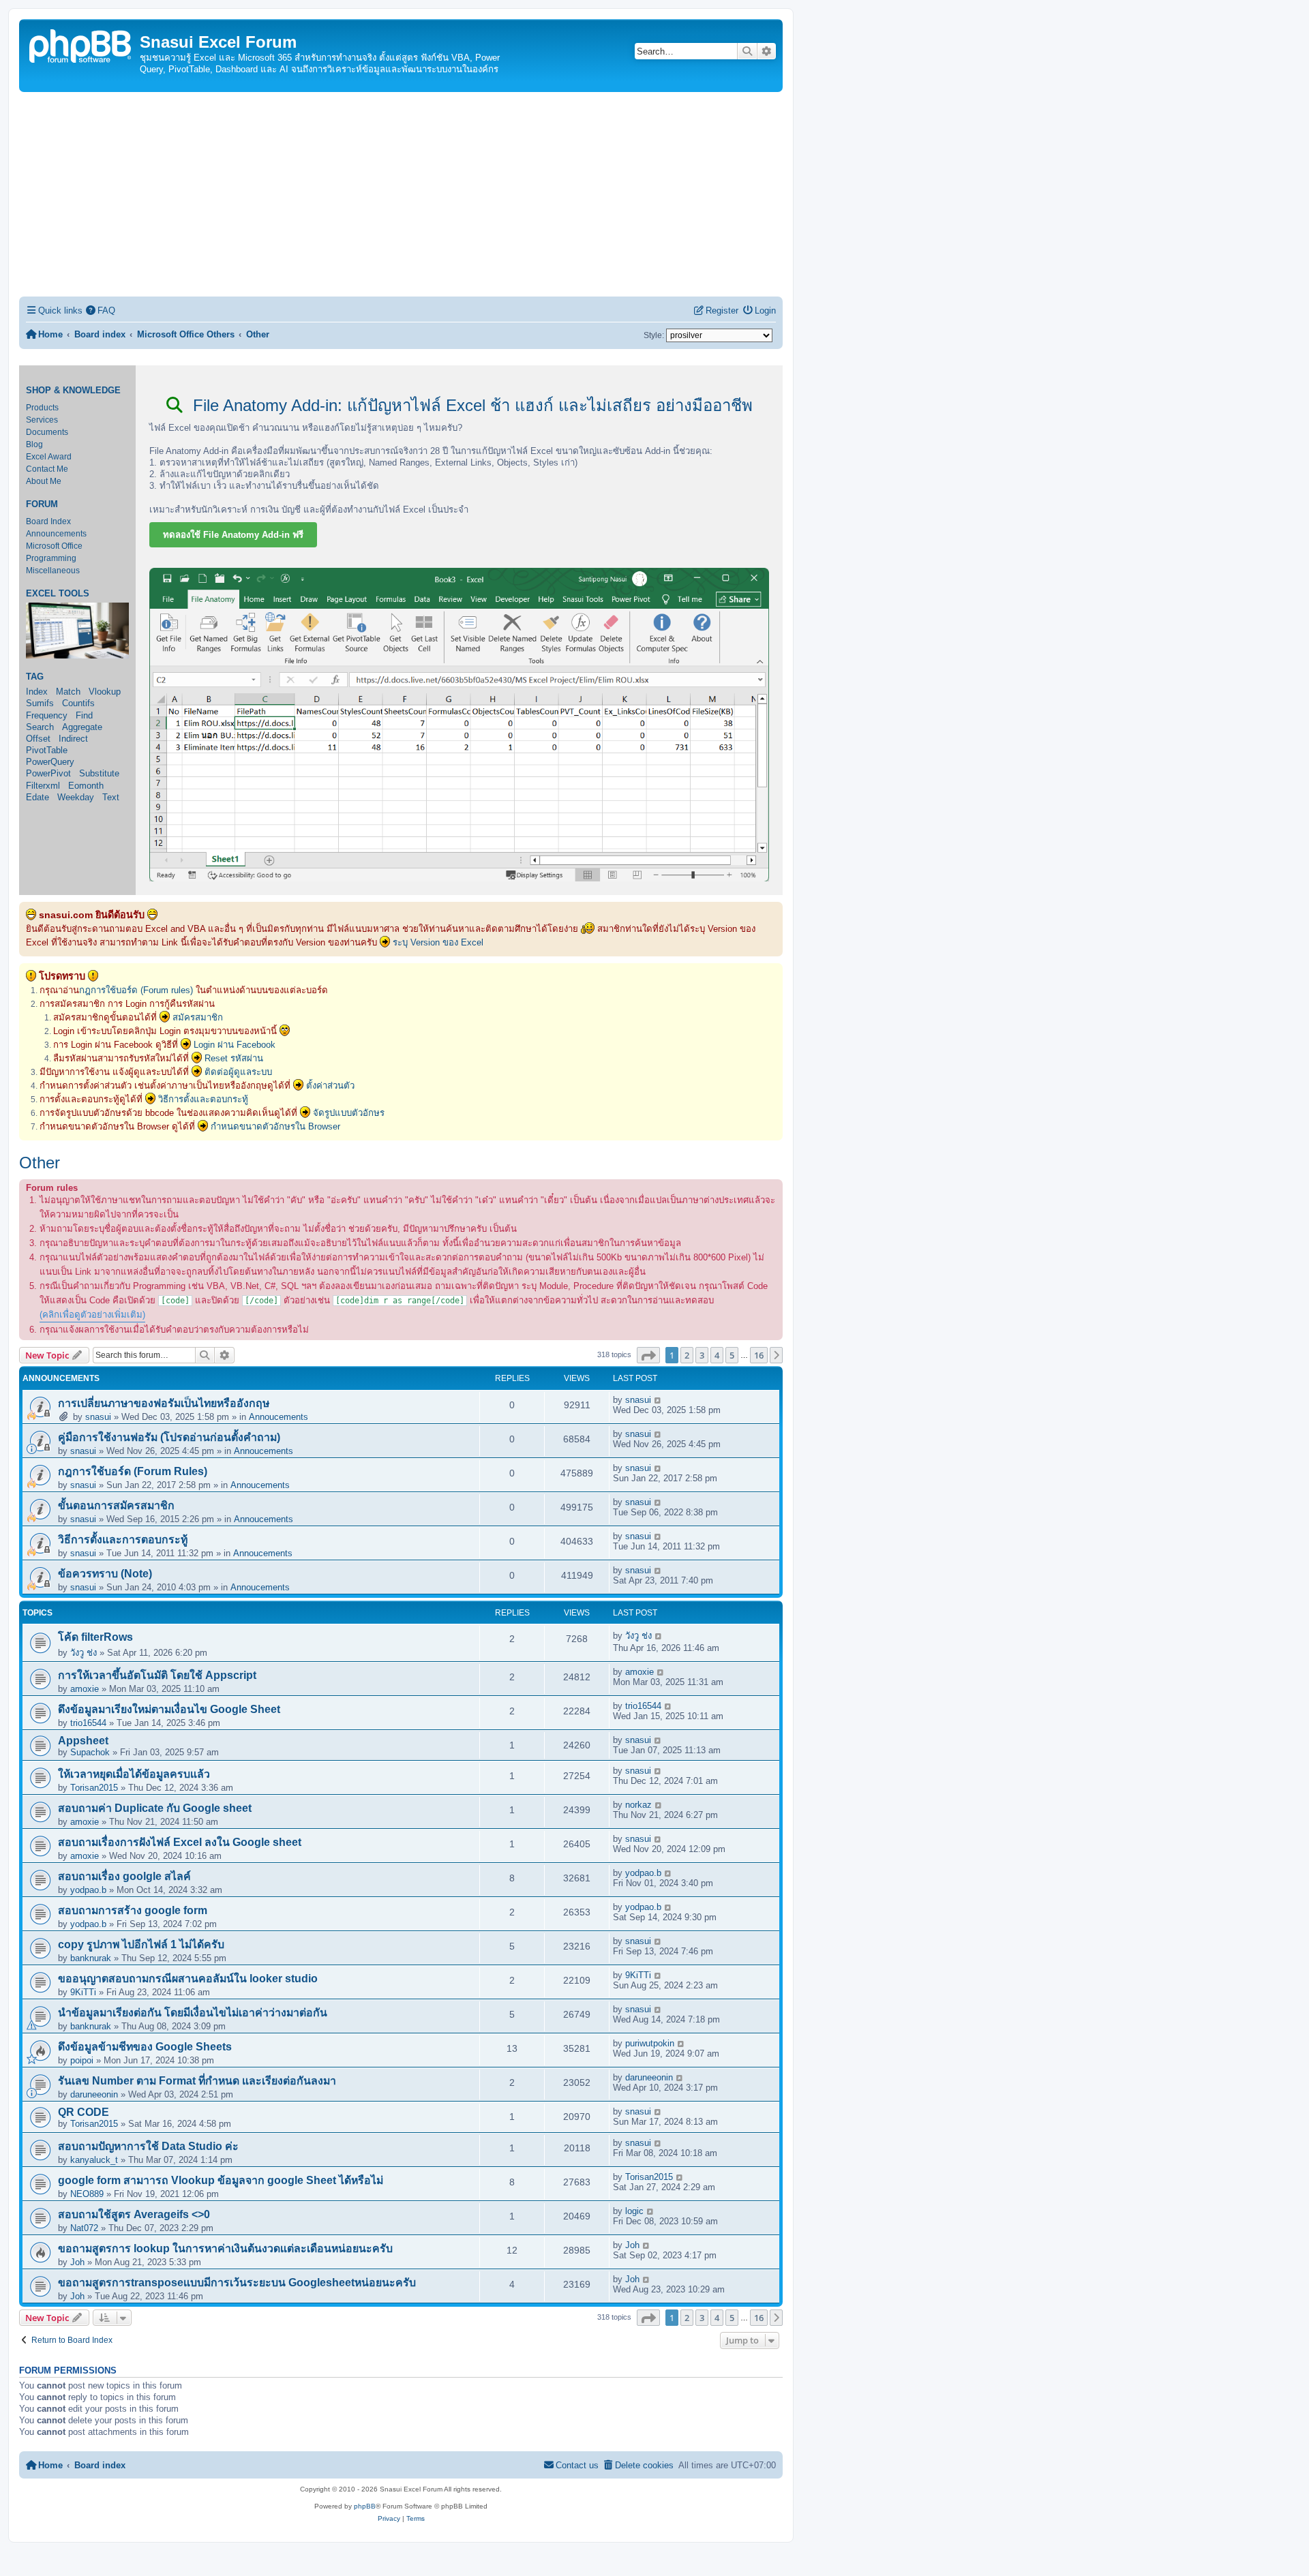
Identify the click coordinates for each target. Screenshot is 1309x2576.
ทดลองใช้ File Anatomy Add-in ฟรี (233, 535)
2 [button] (687, 1355)
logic (634, 2211)
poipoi (82, 2060)
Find (84, 715)
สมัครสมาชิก (198, 1017)
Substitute (99, 773)
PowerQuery (50, 762)
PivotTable (47, 750)
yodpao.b (88, 1890)
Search (40, 727)
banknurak (91, 1958)
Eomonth (86, 786)
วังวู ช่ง (84, 1653)
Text (111, 797)
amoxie (85, 1689)
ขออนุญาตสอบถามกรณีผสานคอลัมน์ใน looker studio (188, 1979)
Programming (51, 558)
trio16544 (88, 1723)
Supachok (90, 1752)
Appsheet (83, 1741)
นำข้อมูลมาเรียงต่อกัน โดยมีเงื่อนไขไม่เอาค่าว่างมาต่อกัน (193, 2013)
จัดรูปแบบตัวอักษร (349, 1113)
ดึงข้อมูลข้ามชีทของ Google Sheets (145, 2047)
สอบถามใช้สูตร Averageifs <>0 (134, 2214)
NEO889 (87, 2194)
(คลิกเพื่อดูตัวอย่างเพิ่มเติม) (92, 1315)
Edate (37, 797)
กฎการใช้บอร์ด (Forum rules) (136, 990)
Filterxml (43, 786)
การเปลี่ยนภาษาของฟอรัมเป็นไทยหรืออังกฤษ (164, 1403)
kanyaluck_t (94, 2160)
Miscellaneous (53, 571)
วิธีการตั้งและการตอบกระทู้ (123, 1540)
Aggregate (82, 727)
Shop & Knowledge (73, 391)
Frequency (47, 715)
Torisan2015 (94, 1788)
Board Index (48, 521)
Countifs (78, 703)
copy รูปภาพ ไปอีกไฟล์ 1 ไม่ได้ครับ (141, 1944)
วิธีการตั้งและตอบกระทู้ (203, 1099)
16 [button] (759, 1355)
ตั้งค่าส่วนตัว (330, 1086)
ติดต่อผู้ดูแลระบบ (238, 1072)
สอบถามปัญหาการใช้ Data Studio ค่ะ (148, 2146)
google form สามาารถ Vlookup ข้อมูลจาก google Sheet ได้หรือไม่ (221, 2180)
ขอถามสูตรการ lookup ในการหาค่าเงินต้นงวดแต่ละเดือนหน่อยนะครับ (225, 2248)
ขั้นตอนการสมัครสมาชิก (116, 1505)
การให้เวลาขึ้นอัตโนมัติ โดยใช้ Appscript (157, 1675)
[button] (648, 1355)
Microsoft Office (54, 546)
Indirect (73, 739)
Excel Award (49, 457)
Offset (38, 739)
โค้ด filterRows (95, 1637)
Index (37, 692)
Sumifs (40, 703)
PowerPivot (48, 773)
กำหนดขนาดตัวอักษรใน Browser (275, 1126)
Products (42, 408)
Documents (47, 432)
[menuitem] (101, 310)
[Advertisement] (401, 194)
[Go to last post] (658, 1400)
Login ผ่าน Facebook (235, 1045)
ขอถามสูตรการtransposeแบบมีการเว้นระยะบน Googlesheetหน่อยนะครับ (237, 2283)
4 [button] (717, 1355)
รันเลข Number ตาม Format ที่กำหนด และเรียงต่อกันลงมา (197, 2081)
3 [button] (702, 1355)
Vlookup (105, 692)
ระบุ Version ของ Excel (438, 942)
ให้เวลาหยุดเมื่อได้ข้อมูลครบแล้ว (134, 1774)
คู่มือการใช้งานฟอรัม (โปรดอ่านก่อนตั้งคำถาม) (169, 1437)
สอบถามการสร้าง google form (133, 1910)
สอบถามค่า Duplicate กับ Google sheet (155, 1808)
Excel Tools (58, 594)
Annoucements (279, 1417)
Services (42, 420)
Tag (35, 677)
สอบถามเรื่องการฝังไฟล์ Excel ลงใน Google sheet (180, 1842)
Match (68, 692)
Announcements (56, 534)
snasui (98, 1417)
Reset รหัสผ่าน (234, 1058)
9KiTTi (83, 1992)
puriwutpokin (650, 2043)
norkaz (638, 1805)
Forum (42, 504)
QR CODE (84, 2112)
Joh (77, 2262)
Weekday (76, 797)
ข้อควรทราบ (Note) (105, 1574)
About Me (44, 481)
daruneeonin (94, 2094)
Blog (34, 444)
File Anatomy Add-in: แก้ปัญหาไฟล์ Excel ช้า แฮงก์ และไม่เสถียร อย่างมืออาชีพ (470, 405)
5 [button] (732, 1355)
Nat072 (84, 2228)
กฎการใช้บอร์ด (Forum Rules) (133, 1471)
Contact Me (47, 469)
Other (40, 1163)
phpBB (365, 2506)
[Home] (81, 45)
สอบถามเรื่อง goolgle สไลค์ (124, 1876)
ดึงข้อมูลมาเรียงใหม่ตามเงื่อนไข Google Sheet (169, 1709)
